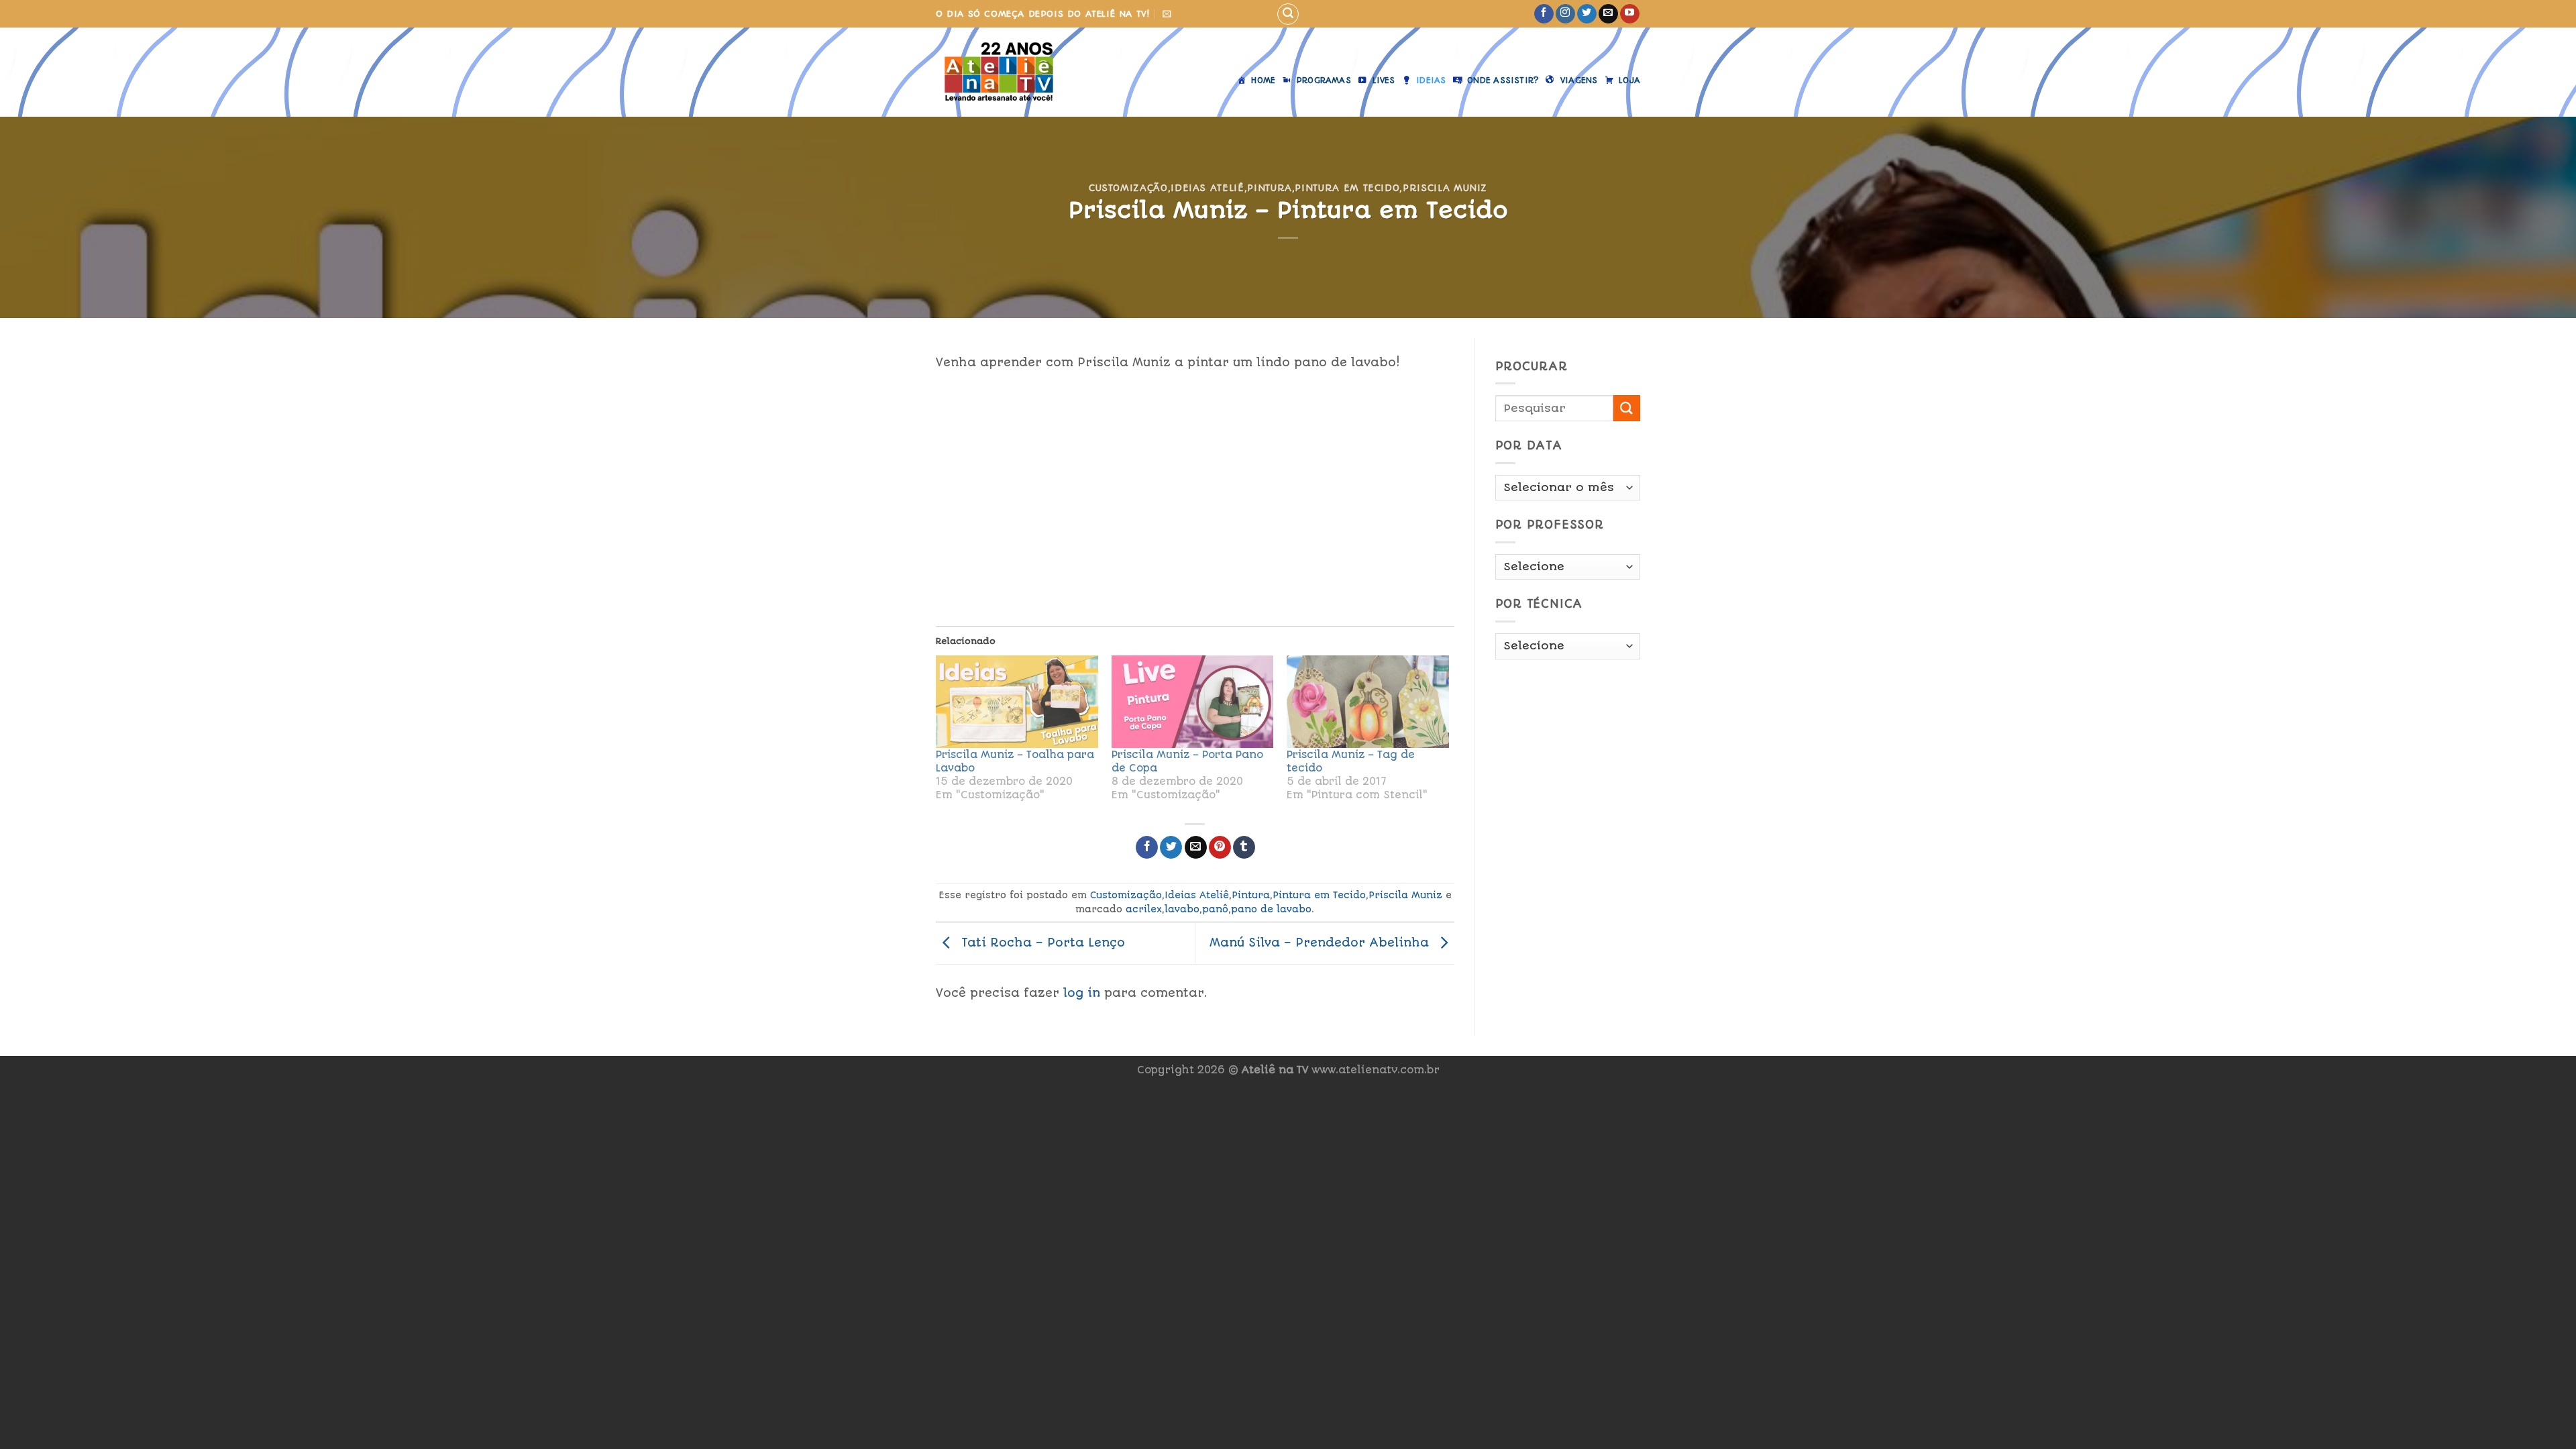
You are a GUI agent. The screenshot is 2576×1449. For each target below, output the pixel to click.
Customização (1128, 188)
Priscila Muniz (1445, 188)
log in (1082, 993)
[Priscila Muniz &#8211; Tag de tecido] (1368, 702)
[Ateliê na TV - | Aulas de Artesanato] (1009, 72)
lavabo (1182, 909)
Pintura (1270, 188)
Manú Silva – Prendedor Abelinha (1321, 943)
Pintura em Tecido (1347, 188)
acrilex (1144, 909)
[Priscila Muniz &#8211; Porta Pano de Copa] (1193, 702)
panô (1215, 909)
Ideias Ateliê (1207, 188)
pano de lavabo (1271, 909)
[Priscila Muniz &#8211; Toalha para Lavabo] (1017, 702)
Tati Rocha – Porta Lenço (1041, 943)
